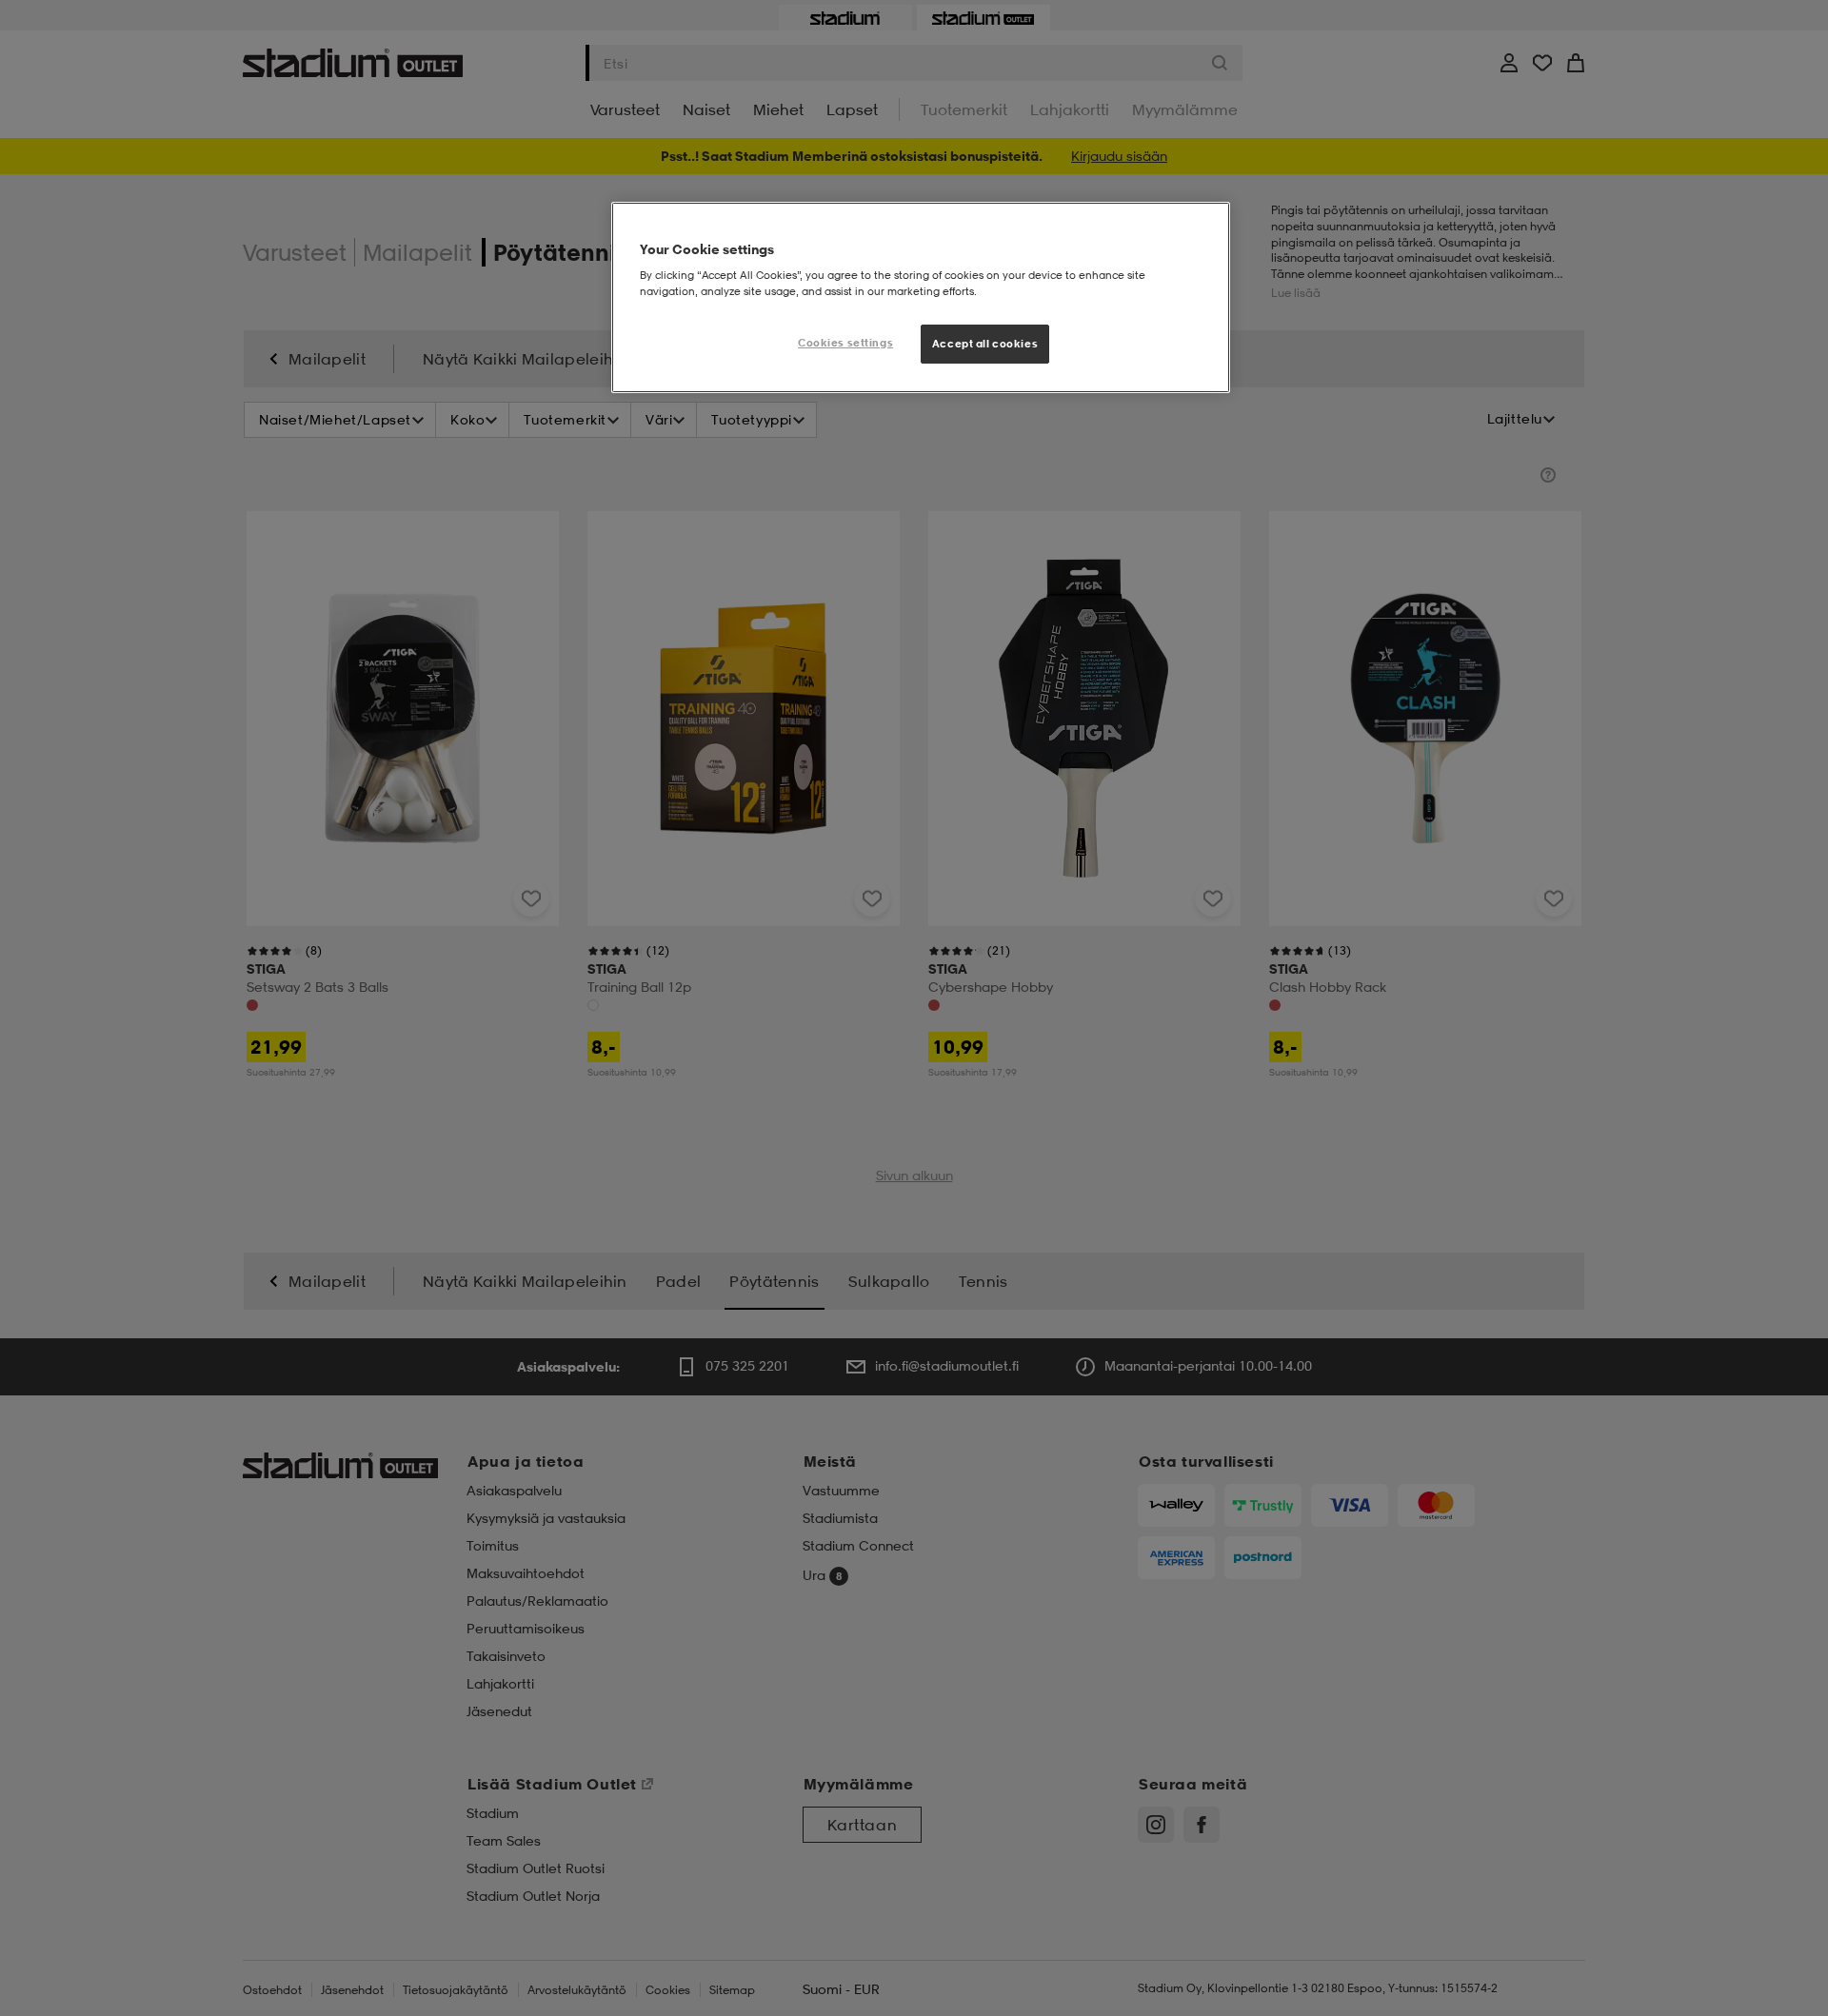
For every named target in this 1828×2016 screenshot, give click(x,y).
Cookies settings (845, 343)
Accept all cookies (985, 344)
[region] (921, 298)
